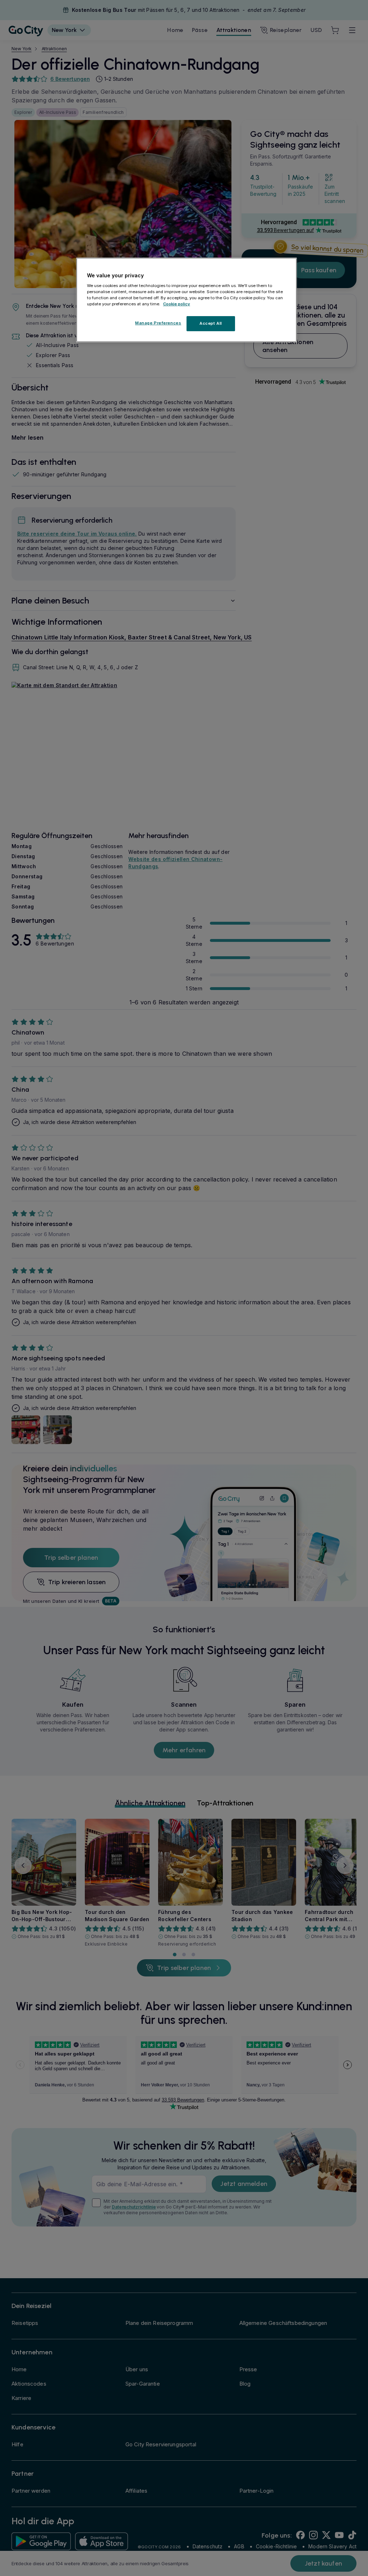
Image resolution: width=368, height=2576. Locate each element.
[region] (187, 300)
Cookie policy (177, 304)
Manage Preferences (158, 323)
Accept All (211, 323)
